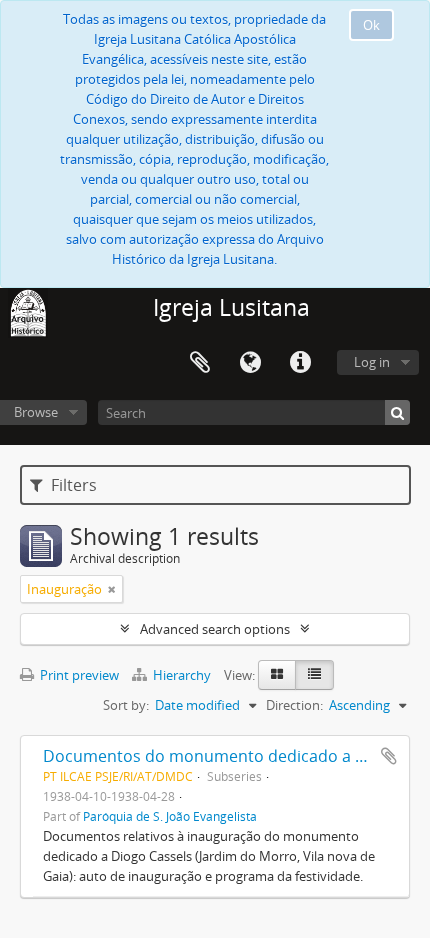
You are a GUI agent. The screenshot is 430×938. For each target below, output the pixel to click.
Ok (371, 25)
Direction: (294, 705)
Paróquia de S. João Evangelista (170, 816)
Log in (372, 362)
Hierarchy (182, 675)
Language (250, 363)
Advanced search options (215, 629)
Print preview (78, 675)
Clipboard (200, 363)
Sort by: (126, 705)
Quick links (300, 363)
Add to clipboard (389, 756)
